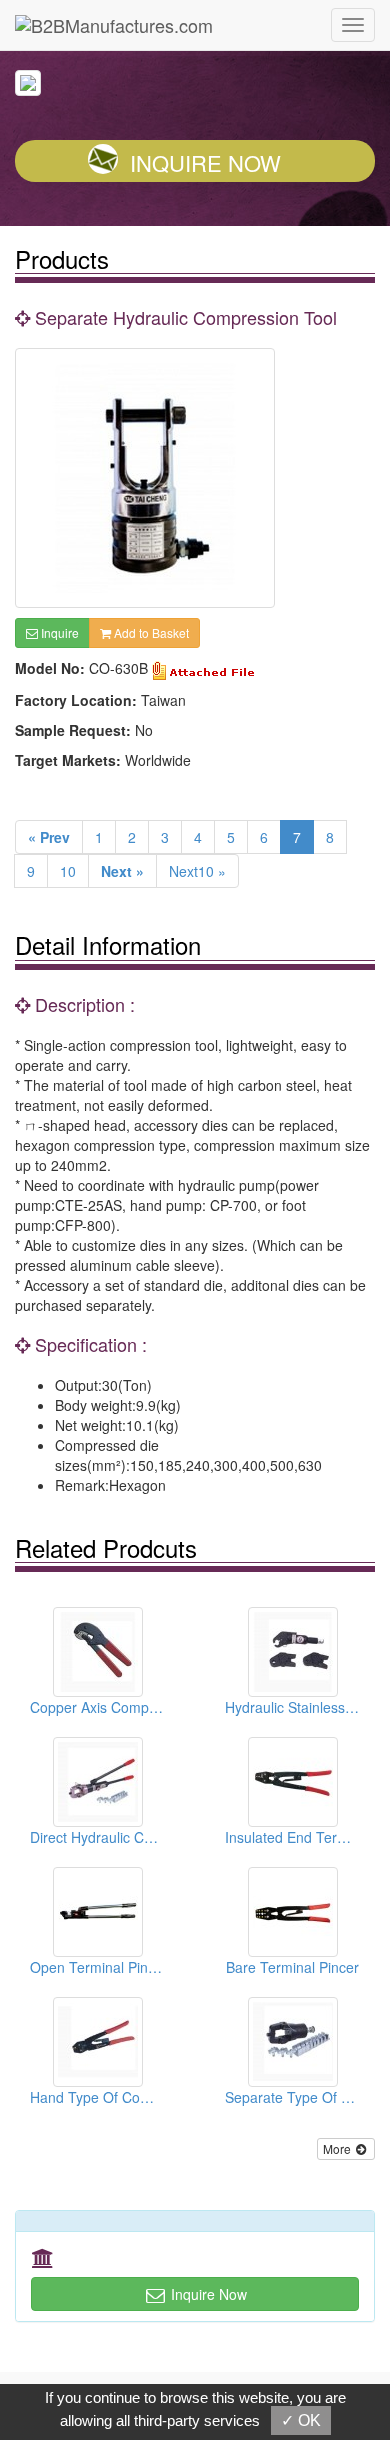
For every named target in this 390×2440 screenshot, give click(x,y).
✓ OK (301, 2420)
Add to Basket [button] (150, 632)
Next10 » (197, 871)
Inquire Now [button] (207, 2294)
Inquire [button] (58, 632)
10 (68, 871)
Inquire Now (205, 162)
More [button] (338, 2148)
